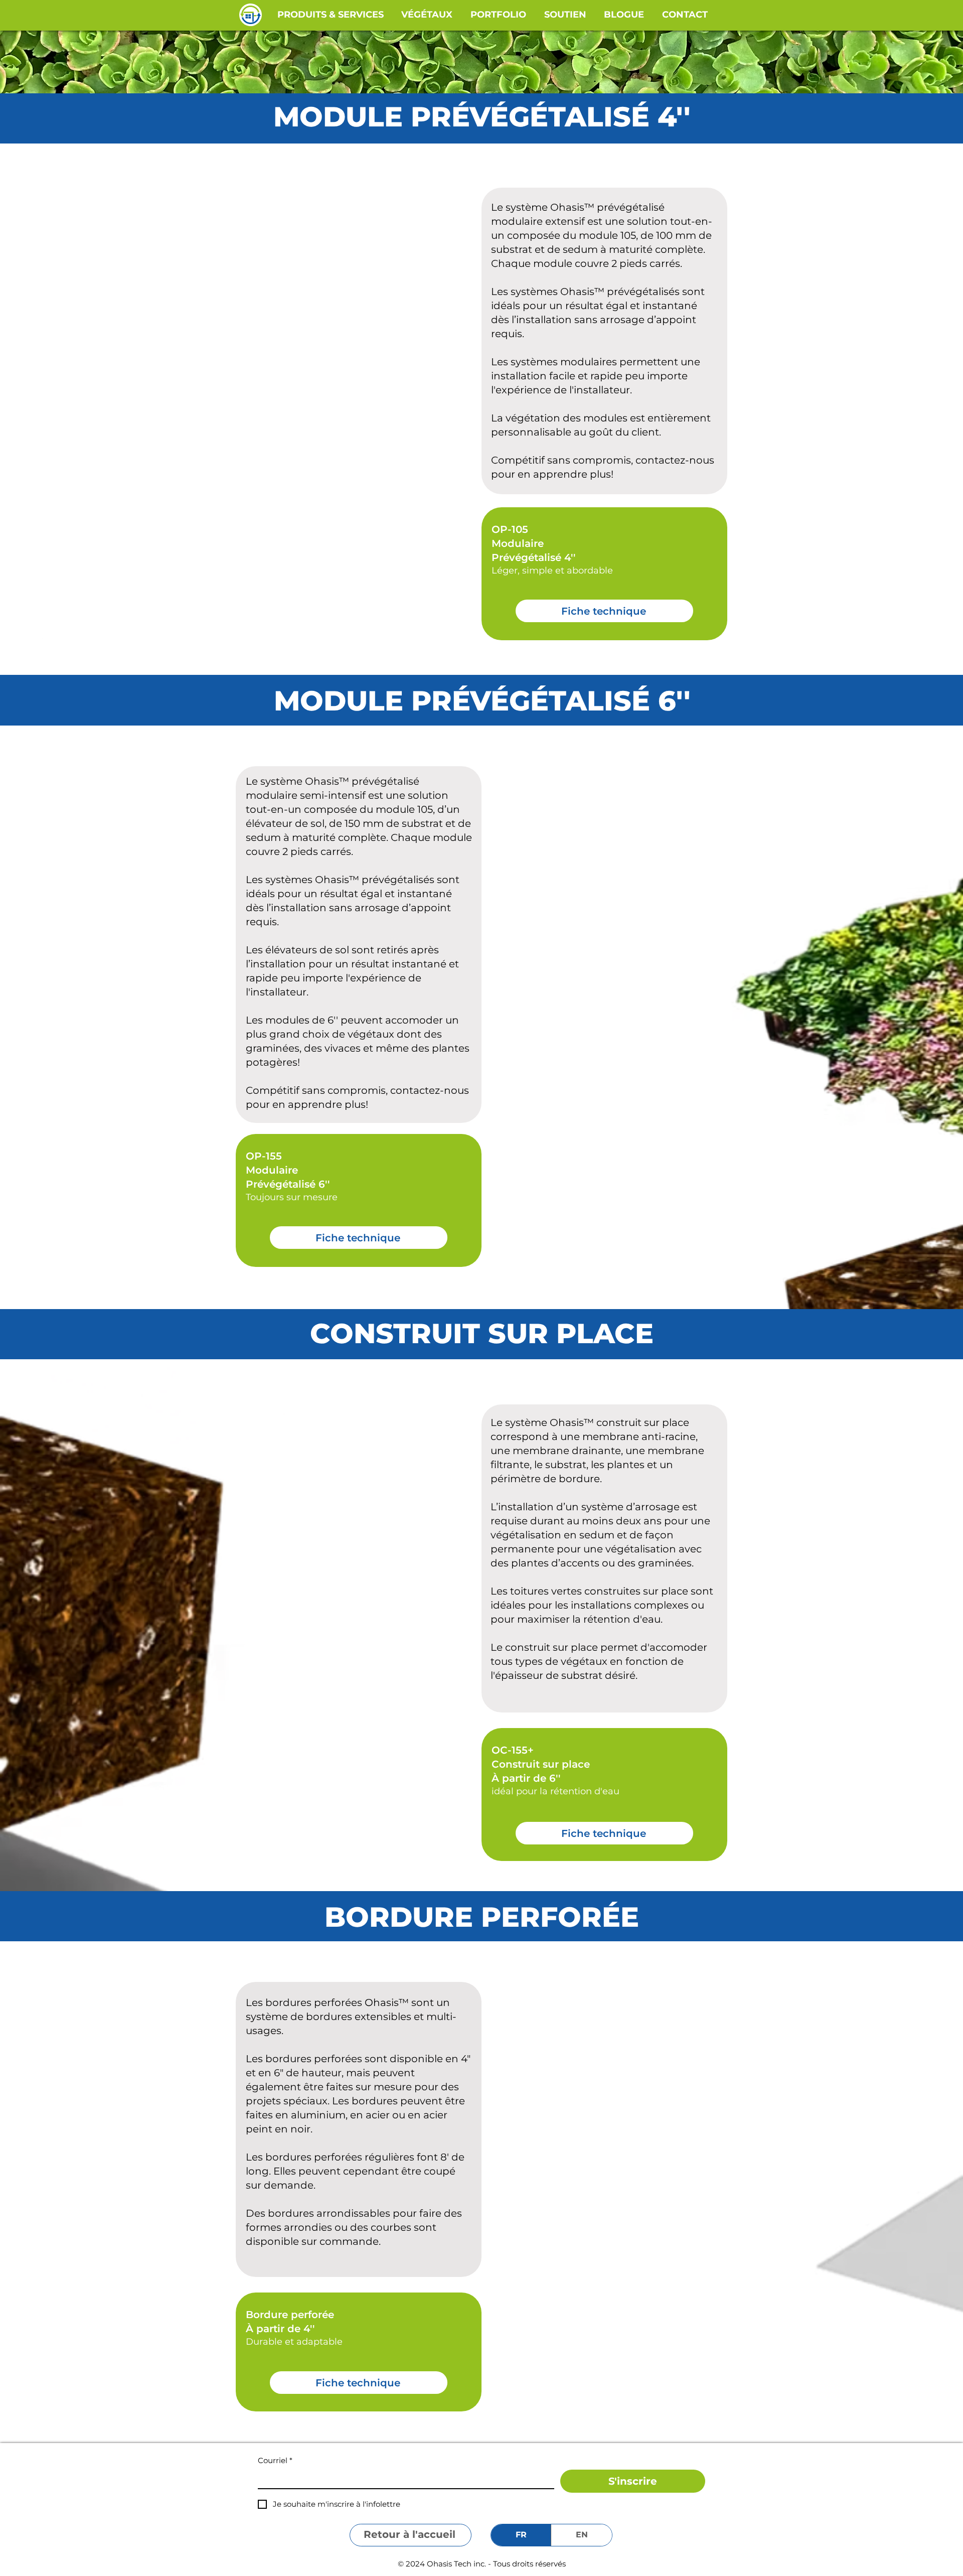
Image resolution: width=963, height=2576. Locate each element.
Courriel (275, 2460)
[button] (331, 15)
